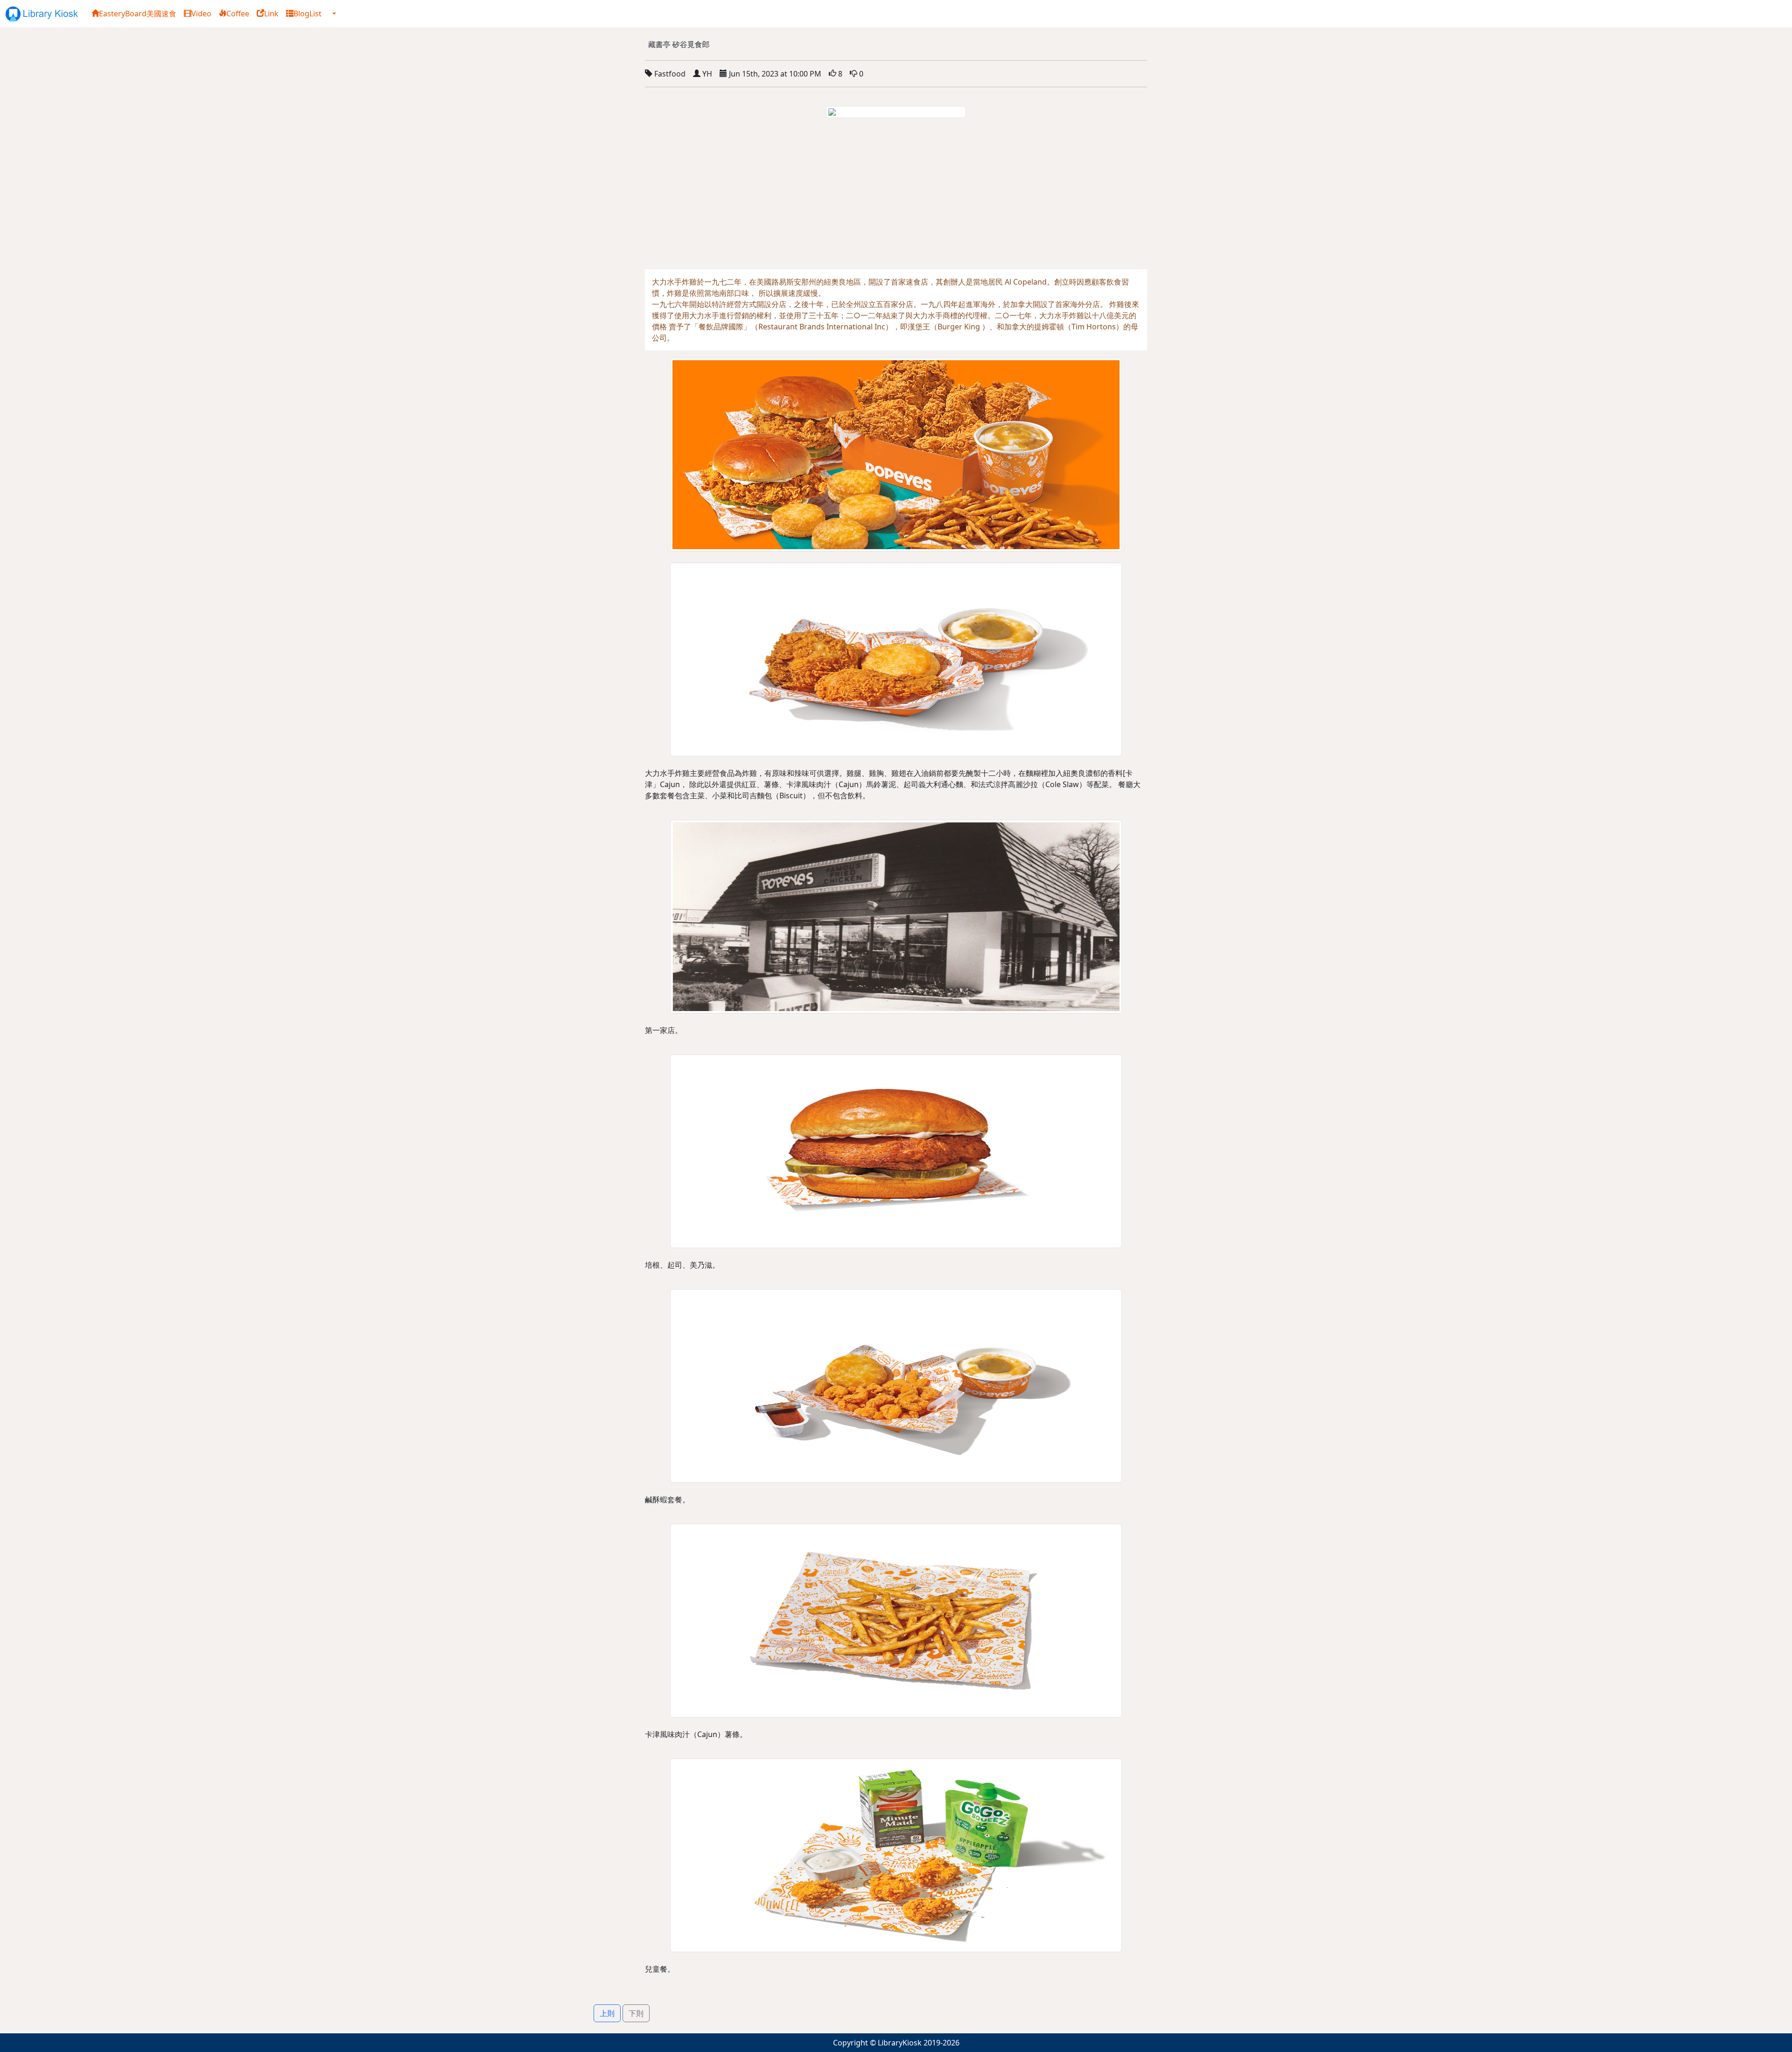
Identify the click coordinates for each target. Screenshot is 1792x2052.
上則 (607, 2013)
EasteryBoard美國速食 (138, 14)
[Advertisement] (896, 199)
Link (271, 14)
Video (201, 14)
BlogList (308, 14)
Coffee (238, 14)
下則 (636, 2013)
